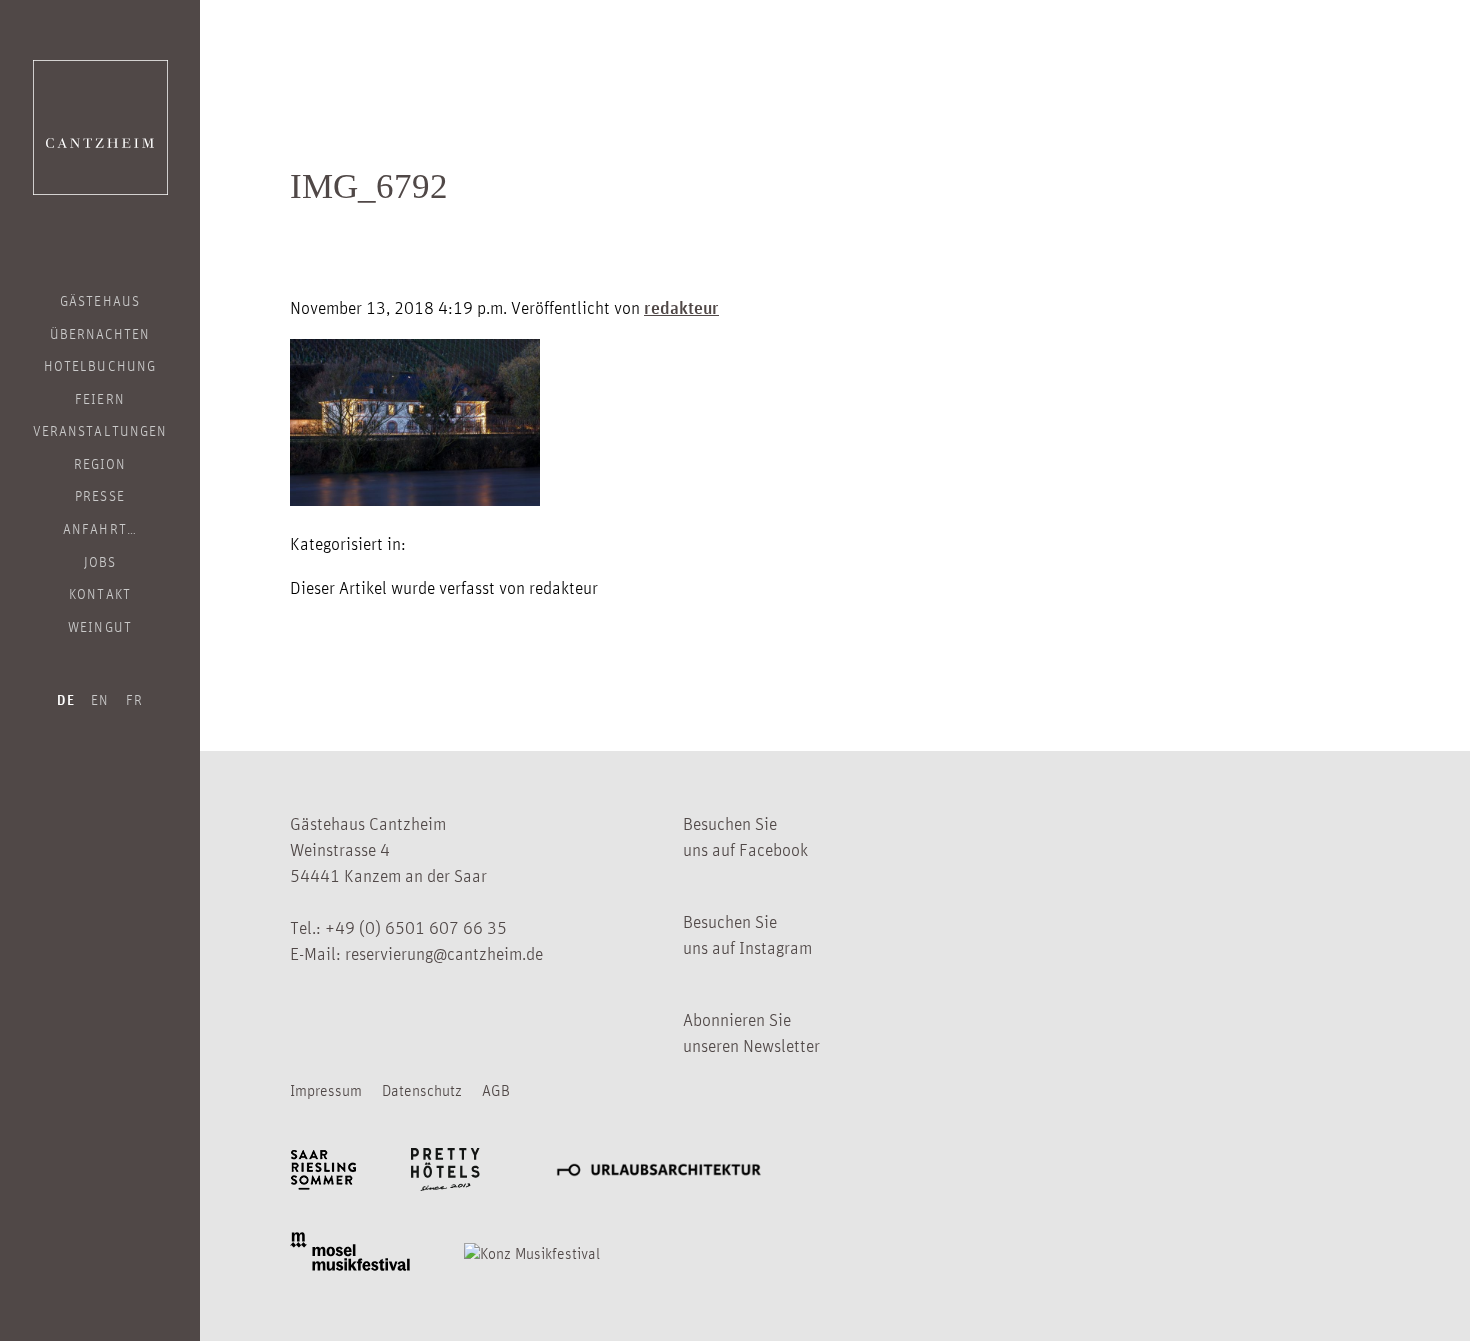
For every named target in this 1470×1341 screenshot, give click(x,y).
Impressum (326, 1090)
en (100, 699)
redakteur (681, 307)
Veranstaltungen (100, 430)
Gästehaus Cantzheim (100, 127)
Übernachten (100, 333)
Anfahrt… (99, 528)
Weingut (99, 626)
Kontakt (99, 593)
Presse (99, 495)
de (66, 700)
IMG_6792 (369, 186)
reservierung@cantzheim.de (444, 953)
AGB (496, 1090)
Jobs (100, 561)
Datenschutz (422, 1090)
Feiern (99, 398)
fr (134, 699)
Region (100, 463)
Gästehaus (99, 300)
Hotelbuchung (100, 365)
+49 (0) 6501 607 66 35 (416, 927)
